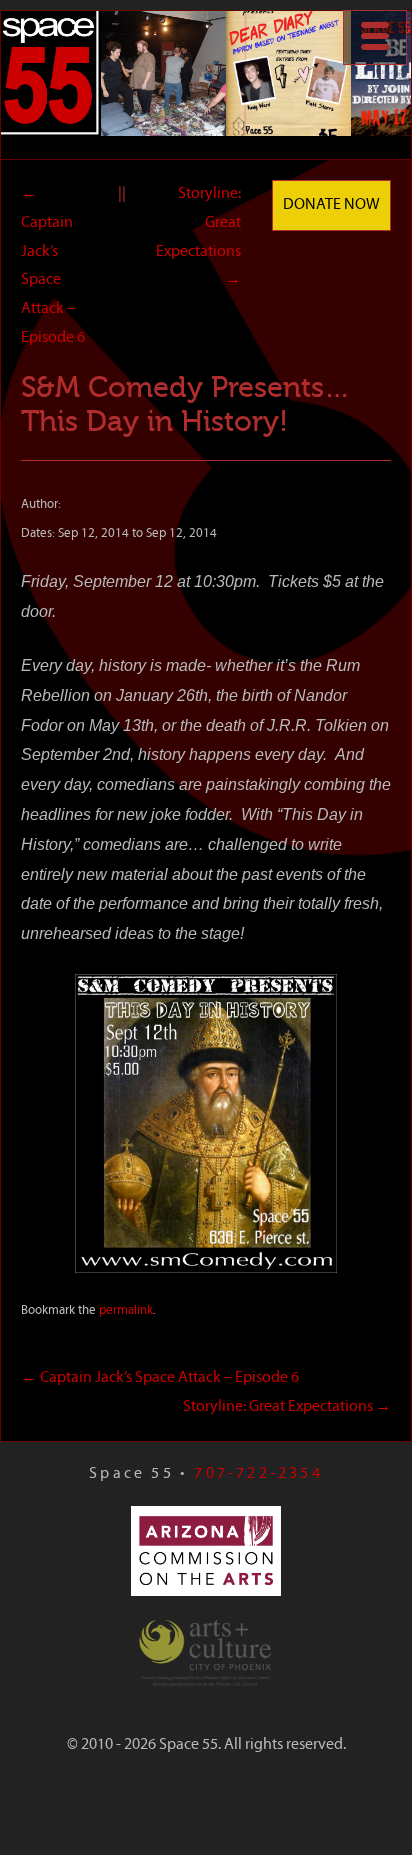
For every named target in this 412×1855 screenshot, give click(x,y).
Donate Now (331, 205)
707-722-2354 (258, 1474)
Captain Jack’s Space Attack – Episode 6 (160, 1378)
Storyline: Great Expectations (287, 1407)
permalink (126, 1310)
